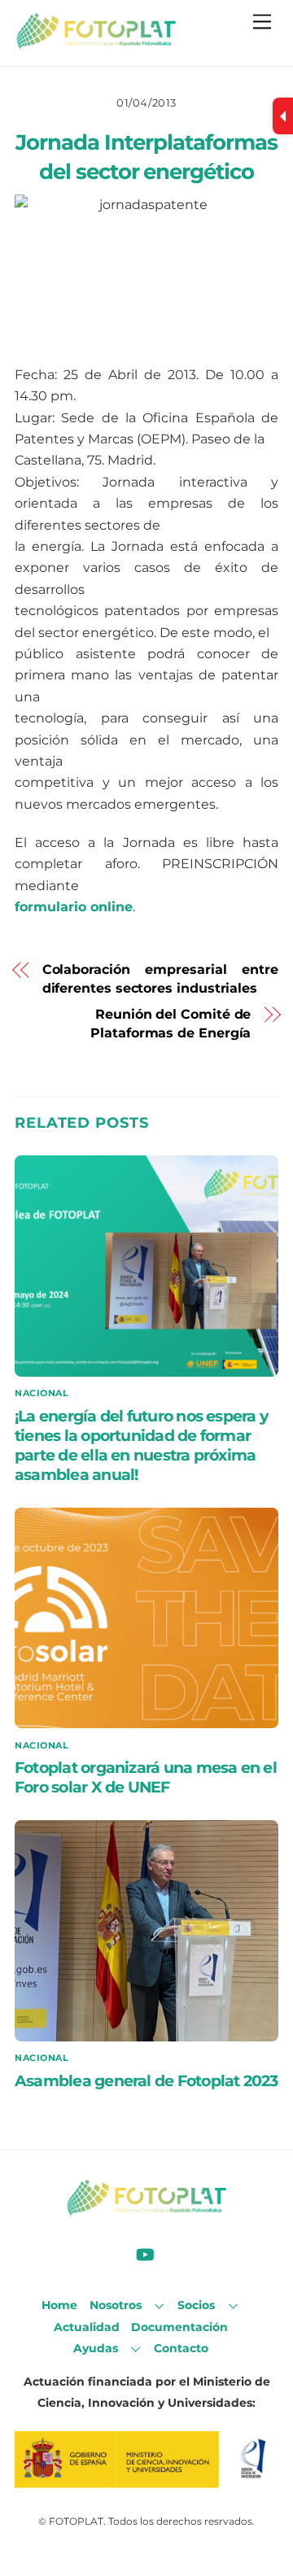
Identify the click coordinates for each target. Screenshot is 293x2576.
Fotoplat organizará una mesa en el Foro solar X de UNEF (146, 1777)
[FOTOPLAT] (96, 45)
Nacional (42, 1393)
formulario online (74, 907)
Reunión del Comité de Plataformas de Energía (171, 1023)
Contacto (181, 2348)
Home (59, 2305)
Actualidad (87, 2327)
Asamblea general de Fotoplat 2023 (146, 2080)
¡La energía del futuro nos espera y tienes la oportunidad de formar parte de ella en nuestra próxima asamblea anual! (141, 1445)
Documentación (179, 2327)
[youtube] (145, 2253)
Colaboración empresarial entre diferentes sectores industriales (160, 978)
